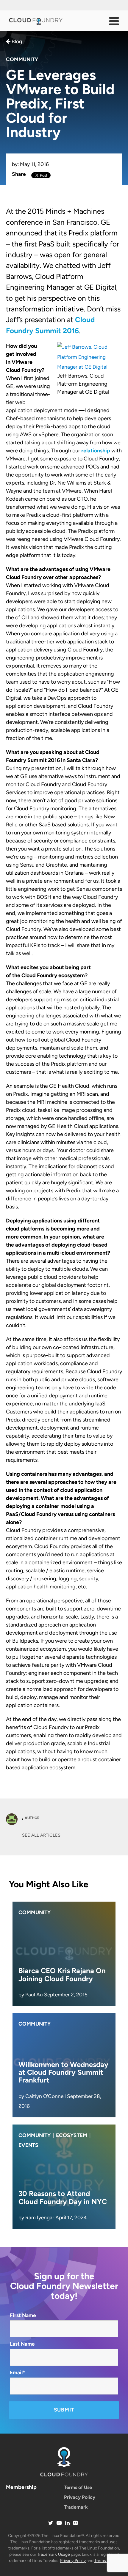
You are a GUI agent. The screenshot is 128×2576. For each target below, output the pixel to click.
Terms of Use (78, 2487)
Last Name (22, 2344)
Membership (21, 2487)
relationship (96, 451)
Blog (16, 41)
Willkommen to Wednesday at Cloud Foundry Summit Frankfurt (63, 2072)
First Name (23, 2315)
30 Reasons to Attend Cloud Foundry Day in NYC (63, 2197)
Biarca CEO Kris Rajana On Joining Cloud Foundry (62, 1974)
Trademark (76, 2507)
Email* (17, 2372)
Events (28, 2145)
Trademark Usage (54, 2554)
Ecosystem (72, 2135)
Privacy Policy (80, 2497)
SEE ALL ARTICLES (41, 1835)
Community (22, 59)
